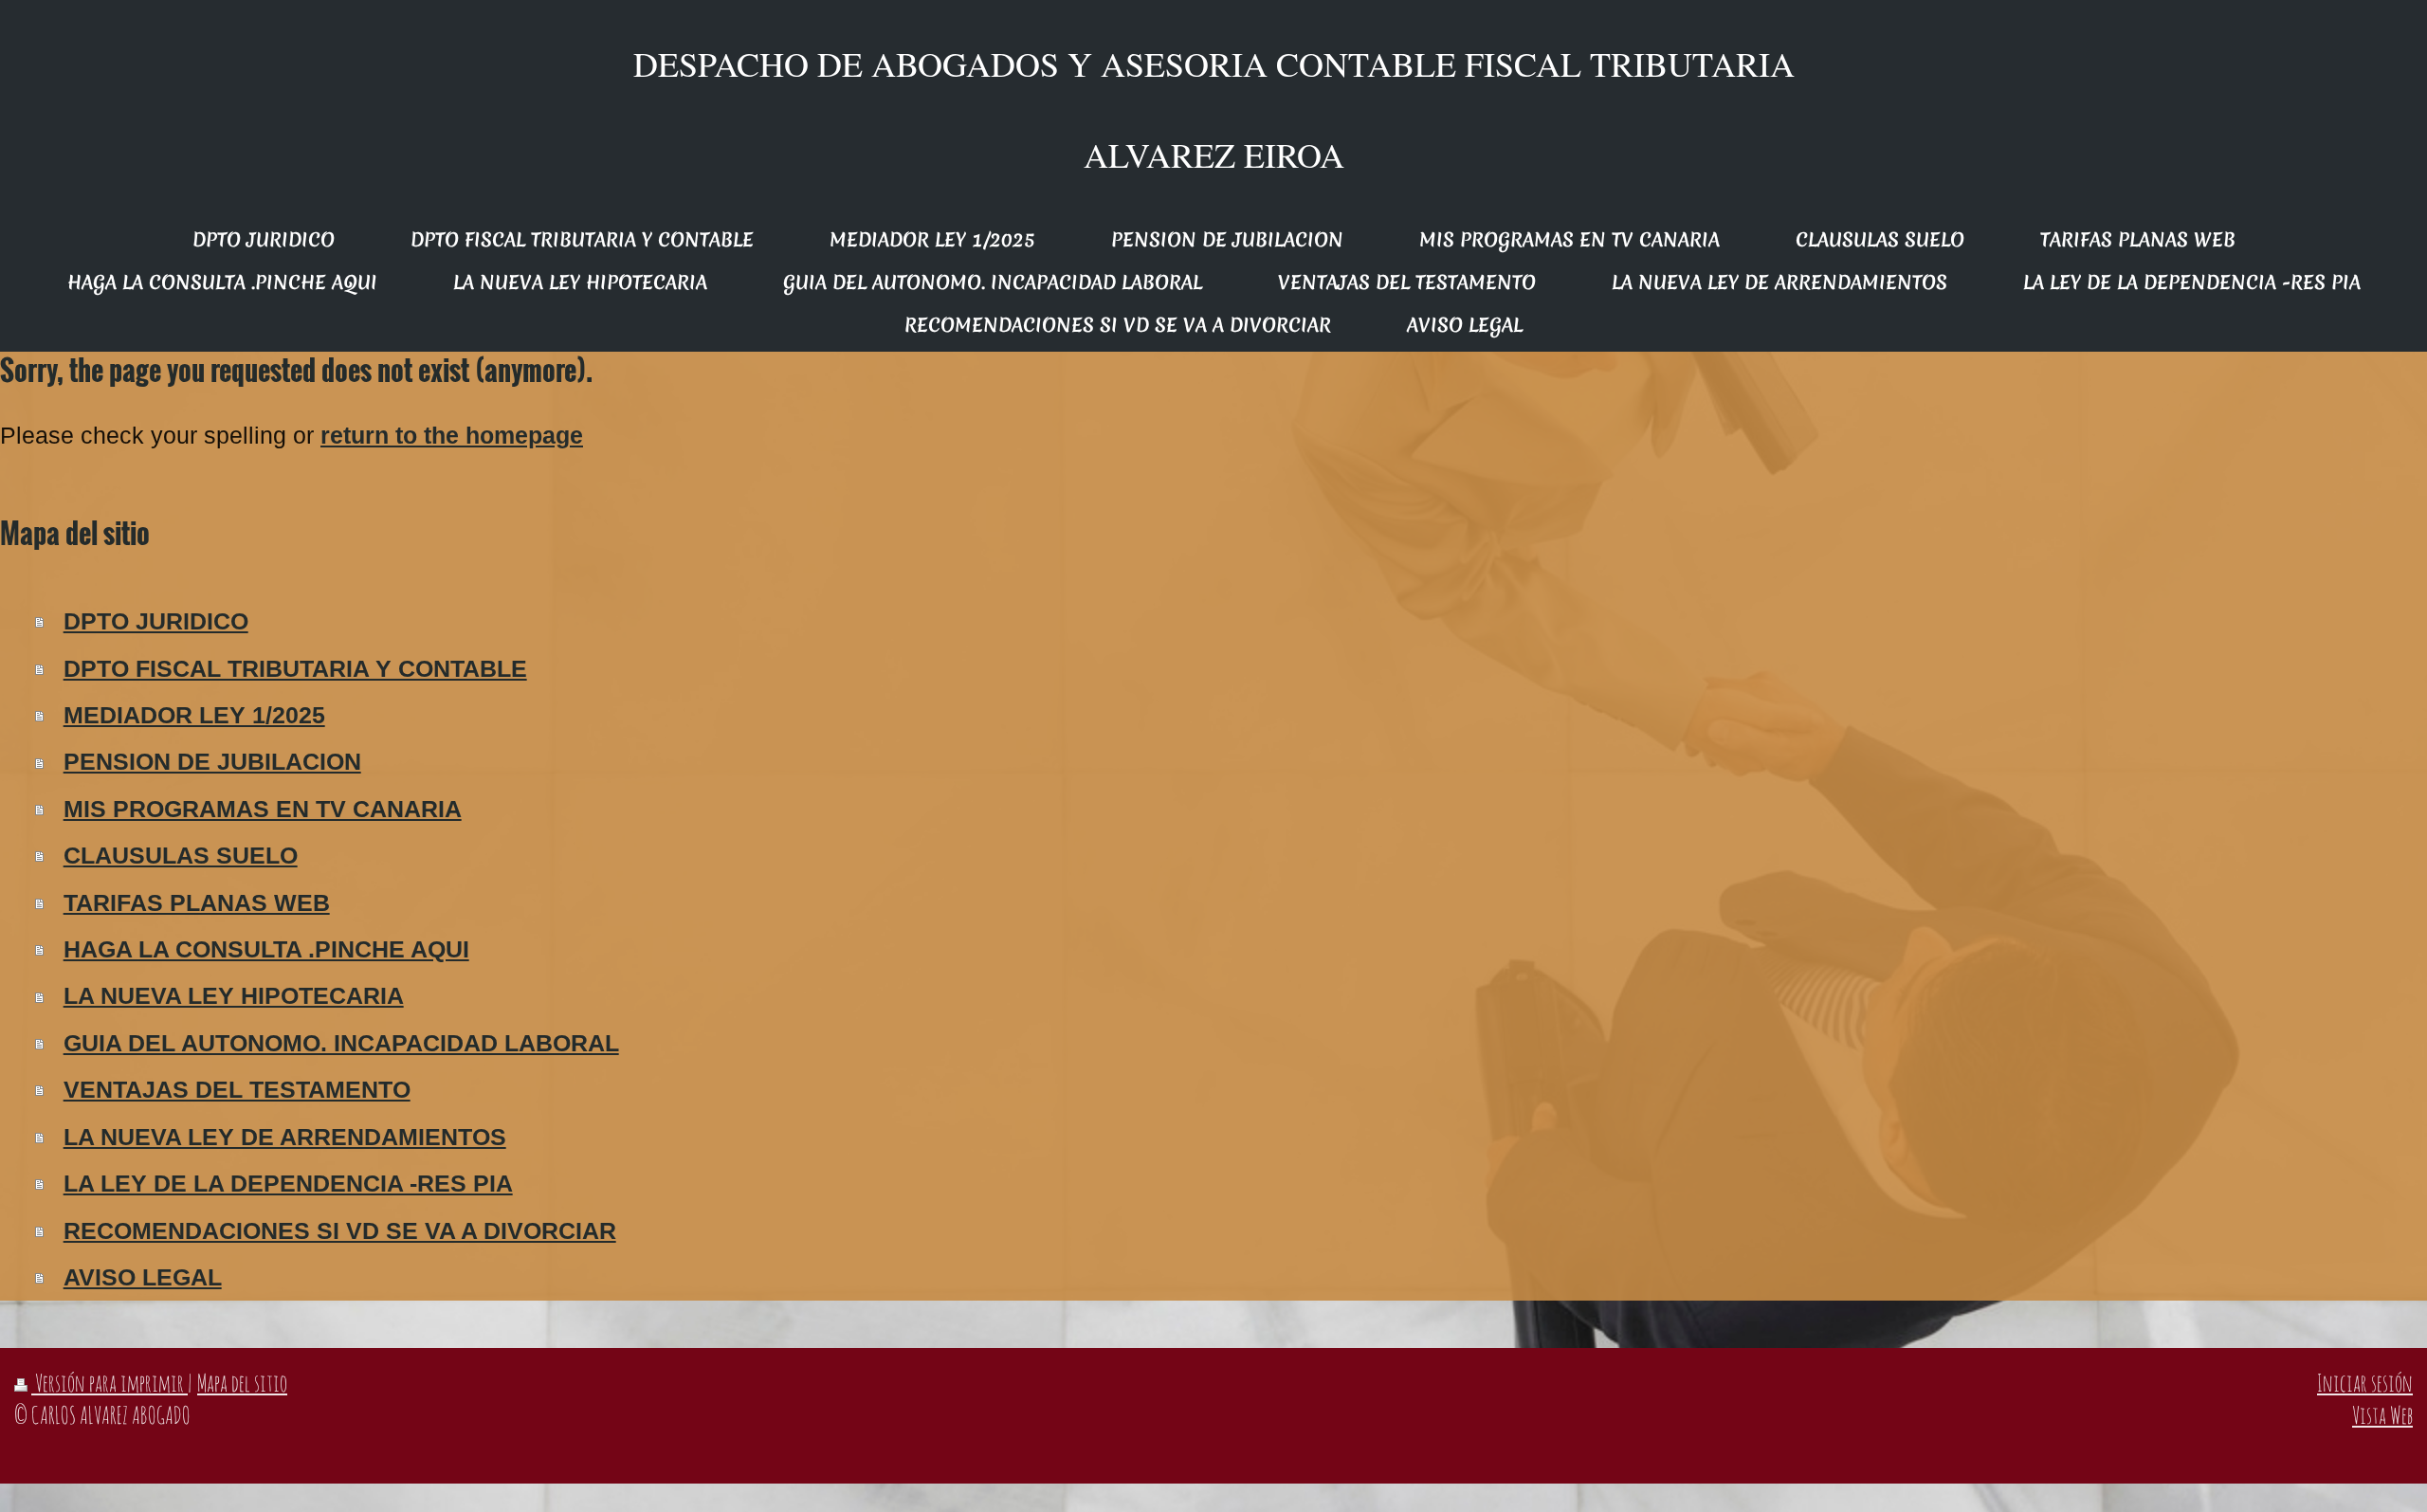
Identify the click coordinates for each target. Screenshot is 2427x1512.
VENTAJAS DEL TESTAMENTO (237, 1090)
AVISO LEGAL (143, 1277)
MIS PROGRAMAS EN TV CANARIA (263, 809)
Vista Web (2382, 1415)
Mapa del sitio (242, 1383)
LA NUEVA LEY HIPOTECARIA (234, 996)
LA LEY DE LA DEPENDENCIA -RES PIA (288, 1184)
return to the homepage (452, 436)
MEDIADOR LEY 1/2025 (194, 715)
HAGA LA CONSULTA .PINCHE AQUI (266, 949)
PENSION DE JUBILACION (212, 762)
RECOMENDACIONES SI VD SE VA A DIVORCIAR (340, 1231)
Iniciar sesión (2365, 1383)
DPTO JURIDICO (156, 621)
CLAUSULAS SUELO (181, 856)
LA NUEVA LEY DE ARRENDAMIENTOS (285, 1137)
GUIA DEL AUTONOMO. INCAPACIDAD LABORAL (341, 1043)
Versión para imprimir (109, 1383)
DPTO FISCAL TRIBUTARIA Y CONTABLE (295, 669)
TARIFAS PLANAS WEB (197, 903)
